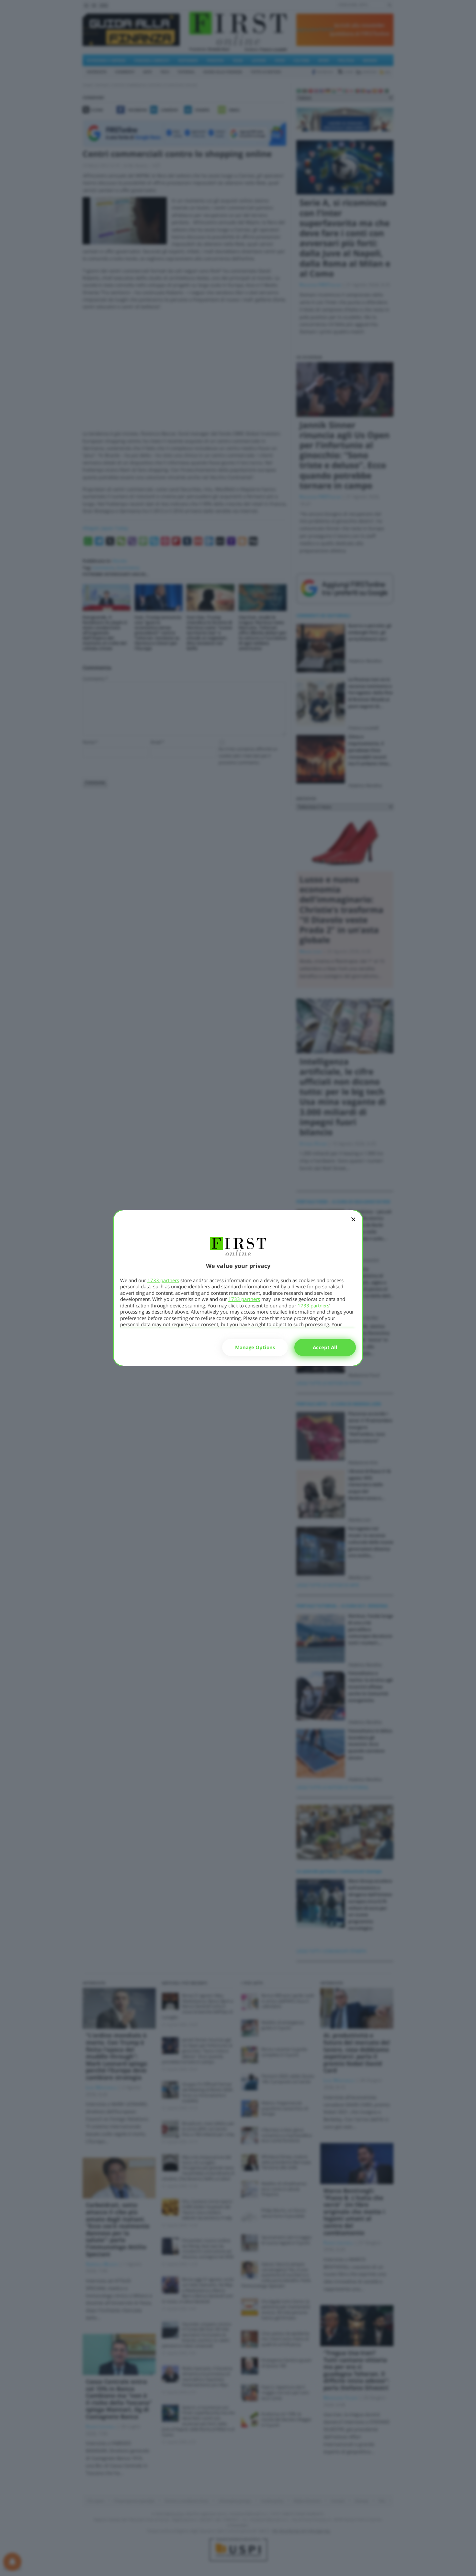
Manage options (255, 1347)
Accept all (325, 1347)
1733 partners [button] (163, 1280)
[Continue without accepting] (353, 1224)
